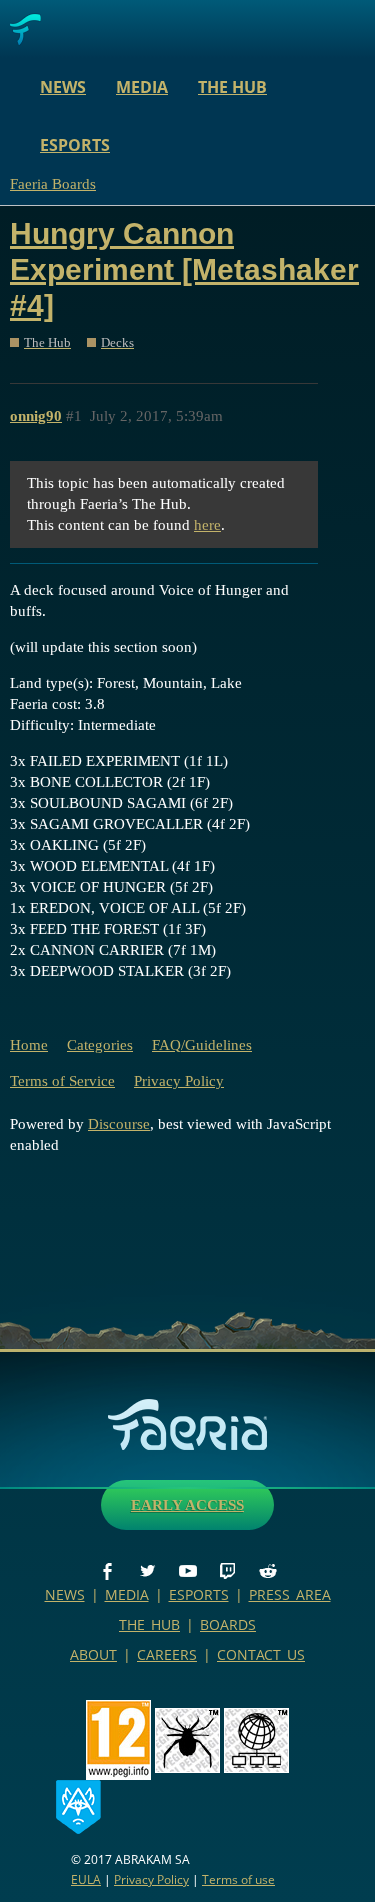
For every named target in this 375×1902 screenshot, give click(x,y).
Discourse (119, 1124)
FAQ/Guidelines (202, 1045)
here (207, 525)
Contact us (261, 1654)
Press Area (290, 1594)
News (63, 87)
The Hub (232, 87)
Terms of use (238, 1879)
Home (29, 1045)
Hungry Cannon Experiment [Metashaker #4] (184, 269)
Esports (75, 145)
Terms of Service (62, 1081)
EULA (86, 1879)
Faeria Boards (53, 184)
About (93, 1654)
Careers (167, 1654)
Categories (100, 1045)
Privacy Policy (179, 1081)
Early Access (187, 1505)
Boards (228, 1624)
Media (142, 87)
